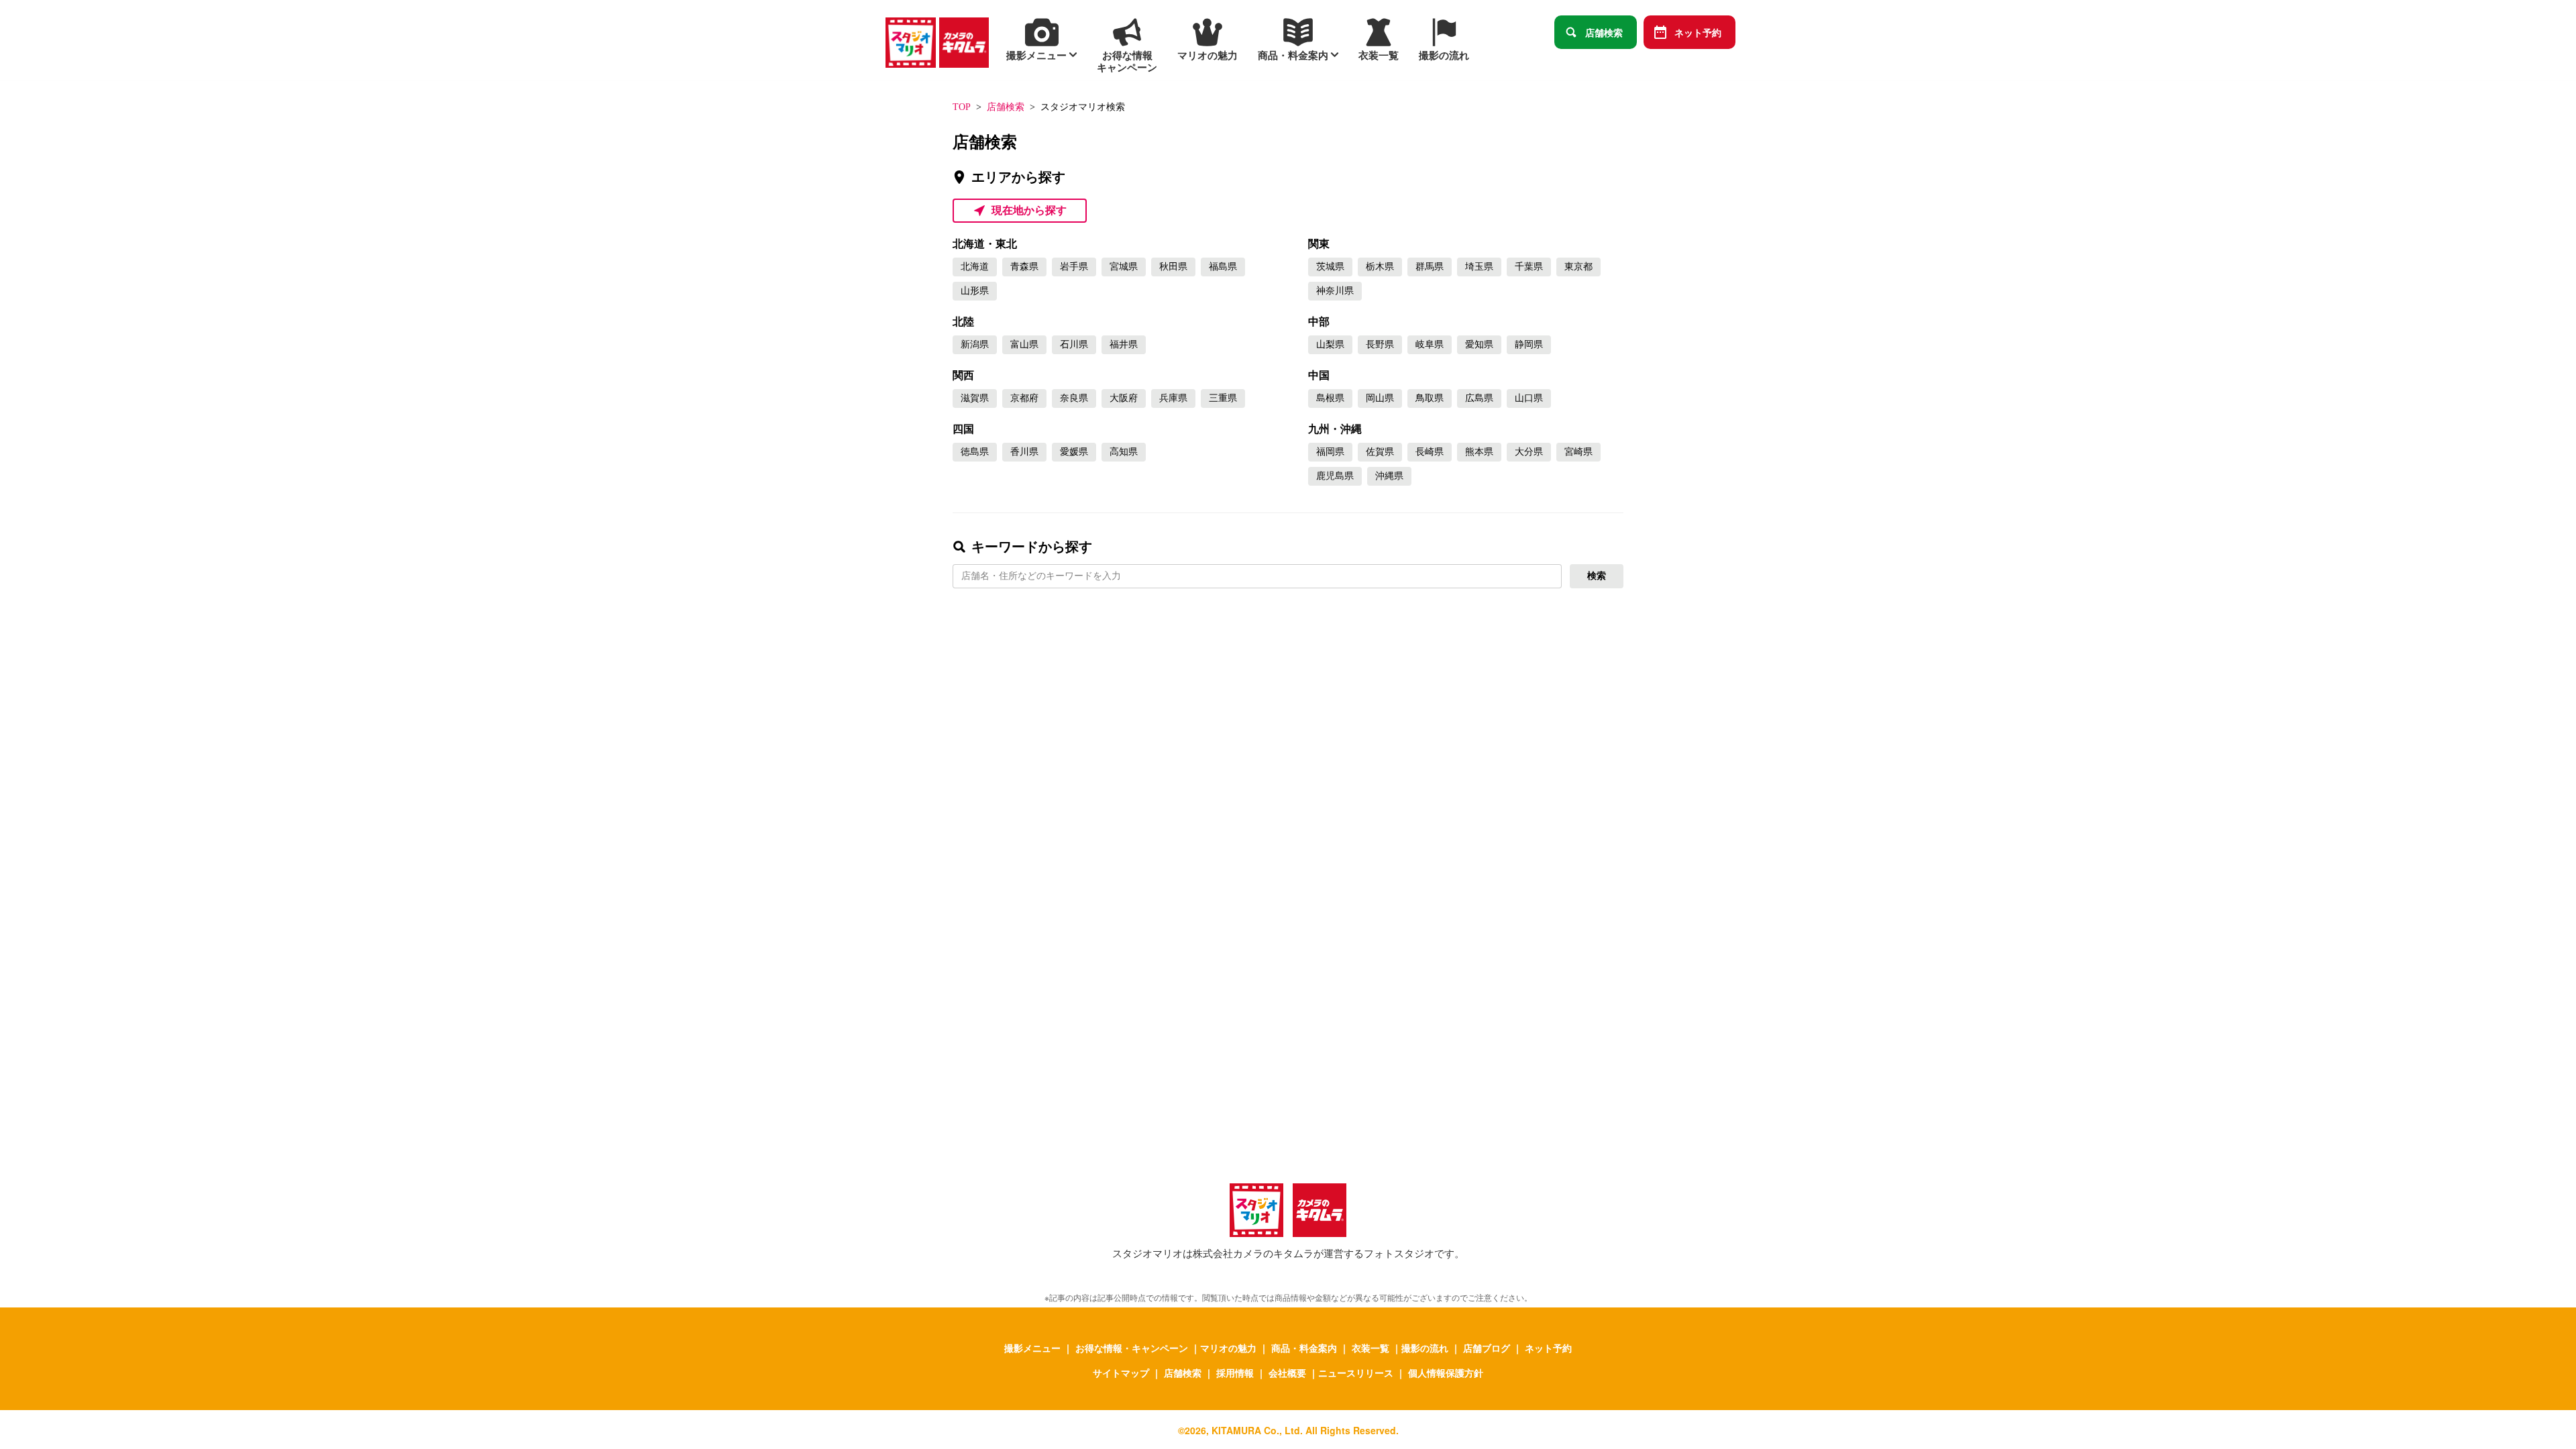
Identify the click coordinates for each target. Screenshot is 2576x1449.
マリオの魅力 (1228, 1348)
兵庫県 (1173, 398)
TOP (962, 107)
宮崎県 (1578, 452)
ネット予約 (1698, 32)
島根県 (1330, 398)
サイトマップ (1121, 1373)
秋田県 (1173, 267)
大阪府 (1124, 398)
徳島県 (975, 452)
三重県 (1223, 398)
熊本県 (1479, 452)
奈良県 (1074, 398)
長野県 (1380, 344)
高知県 (1124, 452)
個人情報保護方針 (1446, 1373)
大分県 (1529, 452)
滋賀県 (975, 398)
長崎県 (1430, 452)
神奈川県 (1335, 291)
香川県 (1024, 452)
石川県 (1074, 344)
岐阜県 (1430, 344)
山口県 (1529, 398)
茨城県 (1330, 267)
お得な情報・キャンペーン (1132, 1348)
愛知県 (1479, 344)
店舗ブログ (1487, 1348)
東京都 (1578, 267)
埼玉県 (1479, 267)
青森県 (1024, 267)
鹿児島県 (1335, 476)
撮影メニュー (1032, 1348)
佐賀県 (1380, 452)
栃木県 (1380, 267)
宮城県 (1124, 267)
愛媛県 (1074, 452)
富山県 (1024, 344)
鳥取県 (1430, 398)
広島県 (1479, 398)
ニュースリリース (1356, 1373)
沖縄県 (1389, 476)
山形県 (975, 291)
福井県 (1124, 344)
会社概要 (1287, 1373)
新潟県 (975, 344)
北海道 (975, 267)
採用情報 (1235, 1373)
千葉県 (1529, 267)
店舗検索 (1604, 32)
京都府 (1024, 398)
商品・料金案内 (1304, 1348)
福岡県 (1330, 452)
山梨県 (1330, 344)
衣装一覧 (1371, 1348)
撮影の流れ (1425, 1348)
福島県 (1223, 267)
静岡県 (1529, 344)
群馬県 (1430, 267)
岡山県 (1380, 398)
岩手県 (1074, 267)
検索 (1597, 576)
